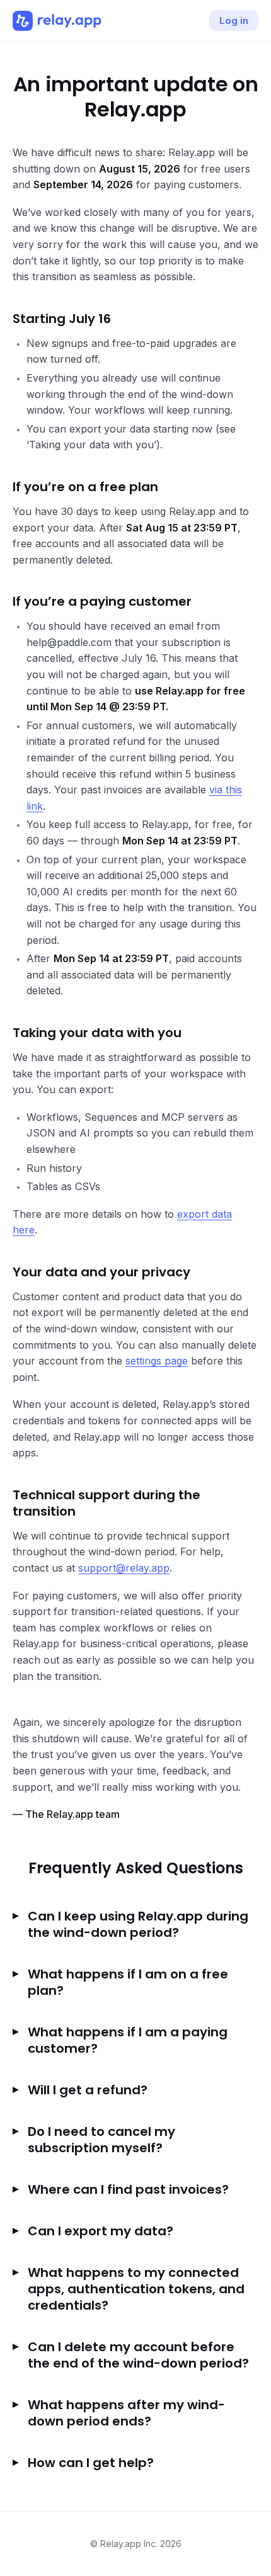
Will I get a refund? (88, 2090)
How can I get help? (91, 2463)
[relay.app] (57, 21)
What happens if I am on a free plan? (128, 1982)
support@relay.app (124, 1568)
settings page (157, 1361)
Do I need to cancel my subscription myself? (101, 2140)
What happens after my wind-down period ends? (126, 2413)
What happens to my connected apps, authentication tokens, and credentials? (136, 2289)
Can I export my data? (101, 2231)
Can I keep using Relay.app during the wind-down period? (138, 1924)
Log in (234, 20)
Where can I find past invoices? (128, 2189)
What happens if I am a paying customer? (128, 2040)
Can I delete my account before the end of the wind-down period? (138, 2355)
